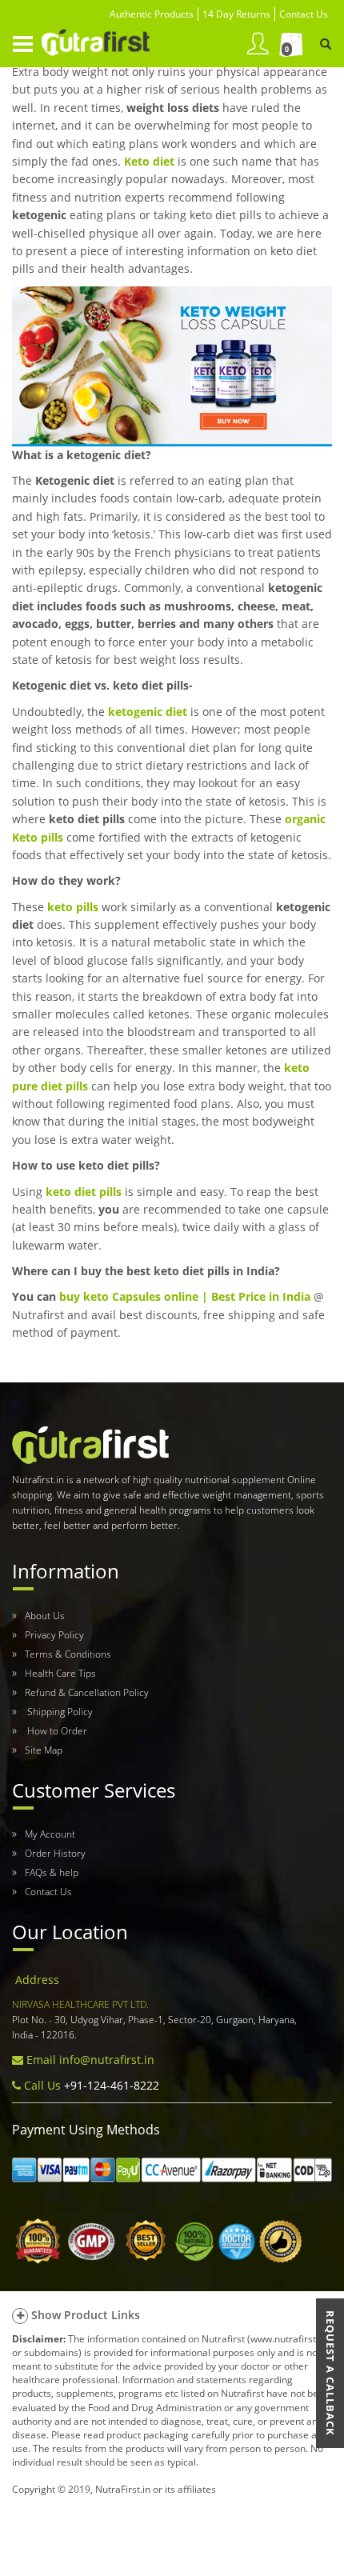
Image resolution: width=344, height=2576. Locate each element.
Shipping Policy (59, 1712)
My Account (50, 1834)
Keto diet (149, 161)
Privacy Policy (54, 1635)
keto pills (73, 907)
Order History (55, 1853)
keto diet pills (84, 1192)
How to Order (56, 1731)
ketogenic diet (148, 712)
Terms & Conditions (68, 1654)
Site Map (44, 1750)
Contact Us (48, 1892)
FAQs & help (52, 1872)
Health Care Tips (60, 1673)
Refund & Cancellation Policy (87, 1692)
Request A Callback (330, 2373)
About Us (45, 1616)
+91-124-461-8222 (110, 2085)
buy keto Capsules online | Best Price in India (185, 1296)
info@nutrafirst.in (107, 2060)
